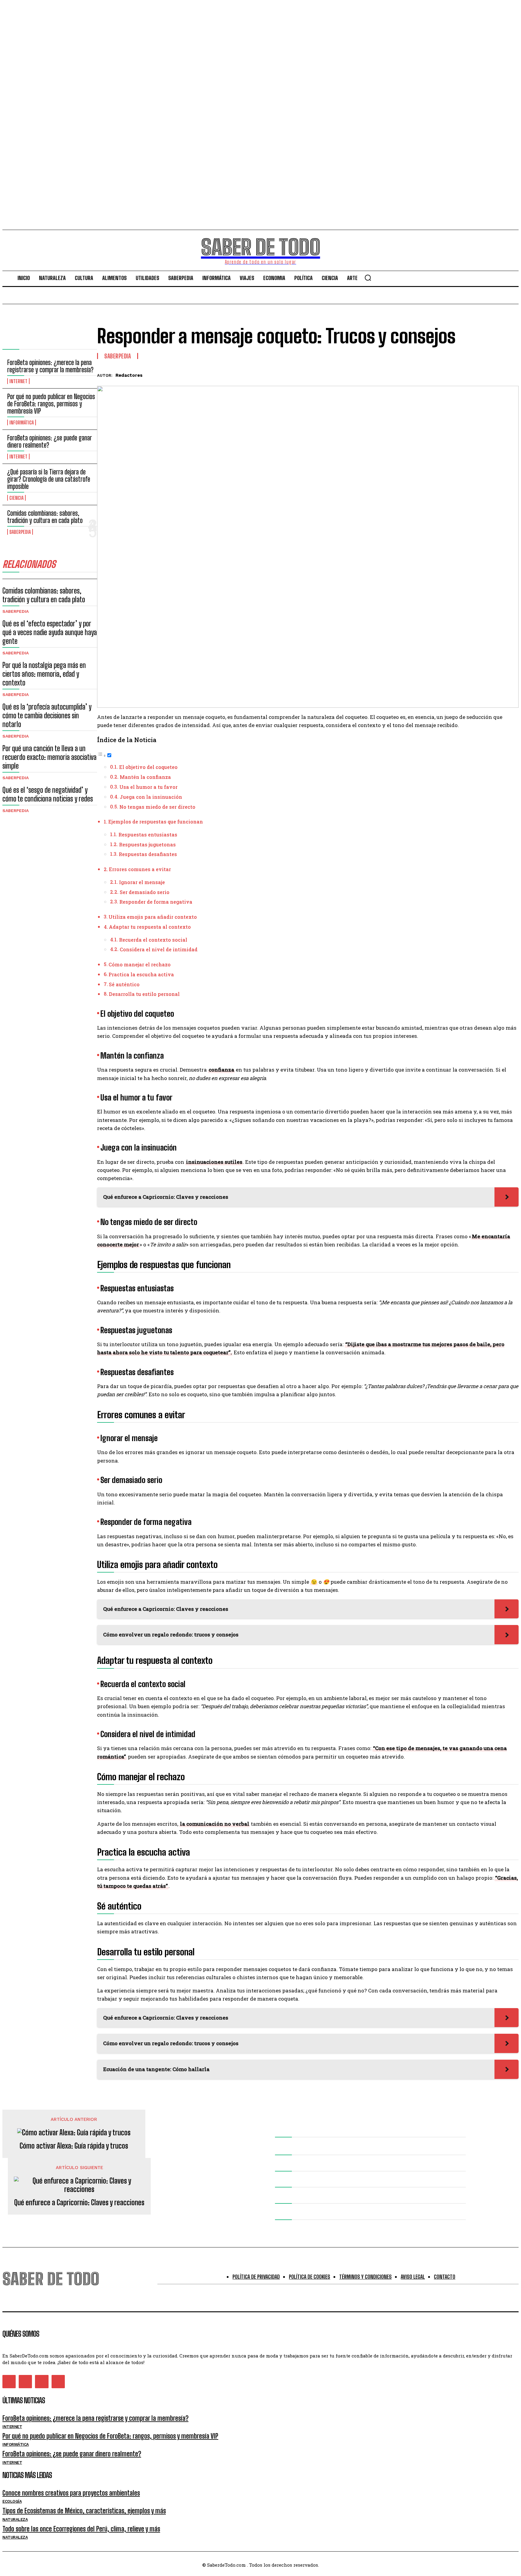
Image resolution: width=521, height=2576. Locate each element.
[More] (508, 374)
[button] (368, 278)
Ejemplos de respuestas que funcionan (156, 822)
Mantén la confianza (145, 777)
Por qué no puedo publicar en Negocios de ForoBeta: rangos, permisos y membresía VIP (51, 404)
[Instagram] (25, 2382)
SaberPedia (20, 532)
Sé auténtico (124, 984)
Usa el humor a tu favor (148, 787)
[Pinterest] (465, 374)
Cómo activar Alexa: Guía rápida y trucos (74, 2146)
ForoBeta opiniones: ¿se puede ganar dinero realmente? (50, 441)
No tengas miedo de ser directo (157, 807)
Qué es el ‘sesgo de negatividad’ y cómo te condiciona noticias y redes (48, 794)
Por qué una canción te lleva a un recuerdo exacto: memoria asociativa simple (49, 757)
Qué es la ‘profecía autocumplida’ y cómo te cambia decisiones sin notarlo (47, 715)
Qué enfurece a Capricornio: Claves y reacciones (79, 2203)
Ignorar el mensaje (142, 882)
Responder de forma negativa (156, 902)
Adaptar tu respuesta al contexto (150, 927)
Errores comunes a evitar (140, 869)
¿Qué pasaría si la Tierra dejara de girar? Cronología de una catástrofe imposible (49, 479)
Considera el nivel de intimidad (159, 949)
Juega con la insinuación (151, 797)
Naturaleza (15, 2519)
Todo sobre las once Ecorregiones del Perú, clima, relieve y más (81, 2529)
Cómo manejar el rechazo (140, 964)
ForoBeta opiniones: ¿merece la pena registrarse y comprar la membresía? (50, 366)
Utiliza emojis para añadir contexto (153, 917)
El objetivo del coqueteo (148, 767)
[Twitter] (443, 374)
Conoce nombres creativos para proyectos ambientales (71, 2493)
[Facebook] (421, 374)
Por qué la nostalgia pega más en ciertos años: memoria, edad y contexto (44, 674)
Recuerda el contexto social (153, 940)
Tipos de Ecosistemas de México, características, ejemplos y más (84, 2511)
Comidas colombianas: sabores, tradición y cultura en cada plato (45, 517)
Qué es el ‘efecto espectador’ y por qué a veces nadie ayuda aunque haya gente (50, 632)
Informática (22, 422)
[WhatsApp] (486, 374)
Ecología (12, 2501)
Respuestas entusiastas (148, 835)
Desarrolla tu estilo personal (144, 994)
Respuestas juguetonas (147, 844)
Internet (18, 381)
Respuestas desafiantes (148, 854)
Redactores (129, 375)
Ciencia (16, 498)
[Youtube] (58, 2382)
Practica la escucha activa (141, 974)
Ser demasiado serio (145, 892)
